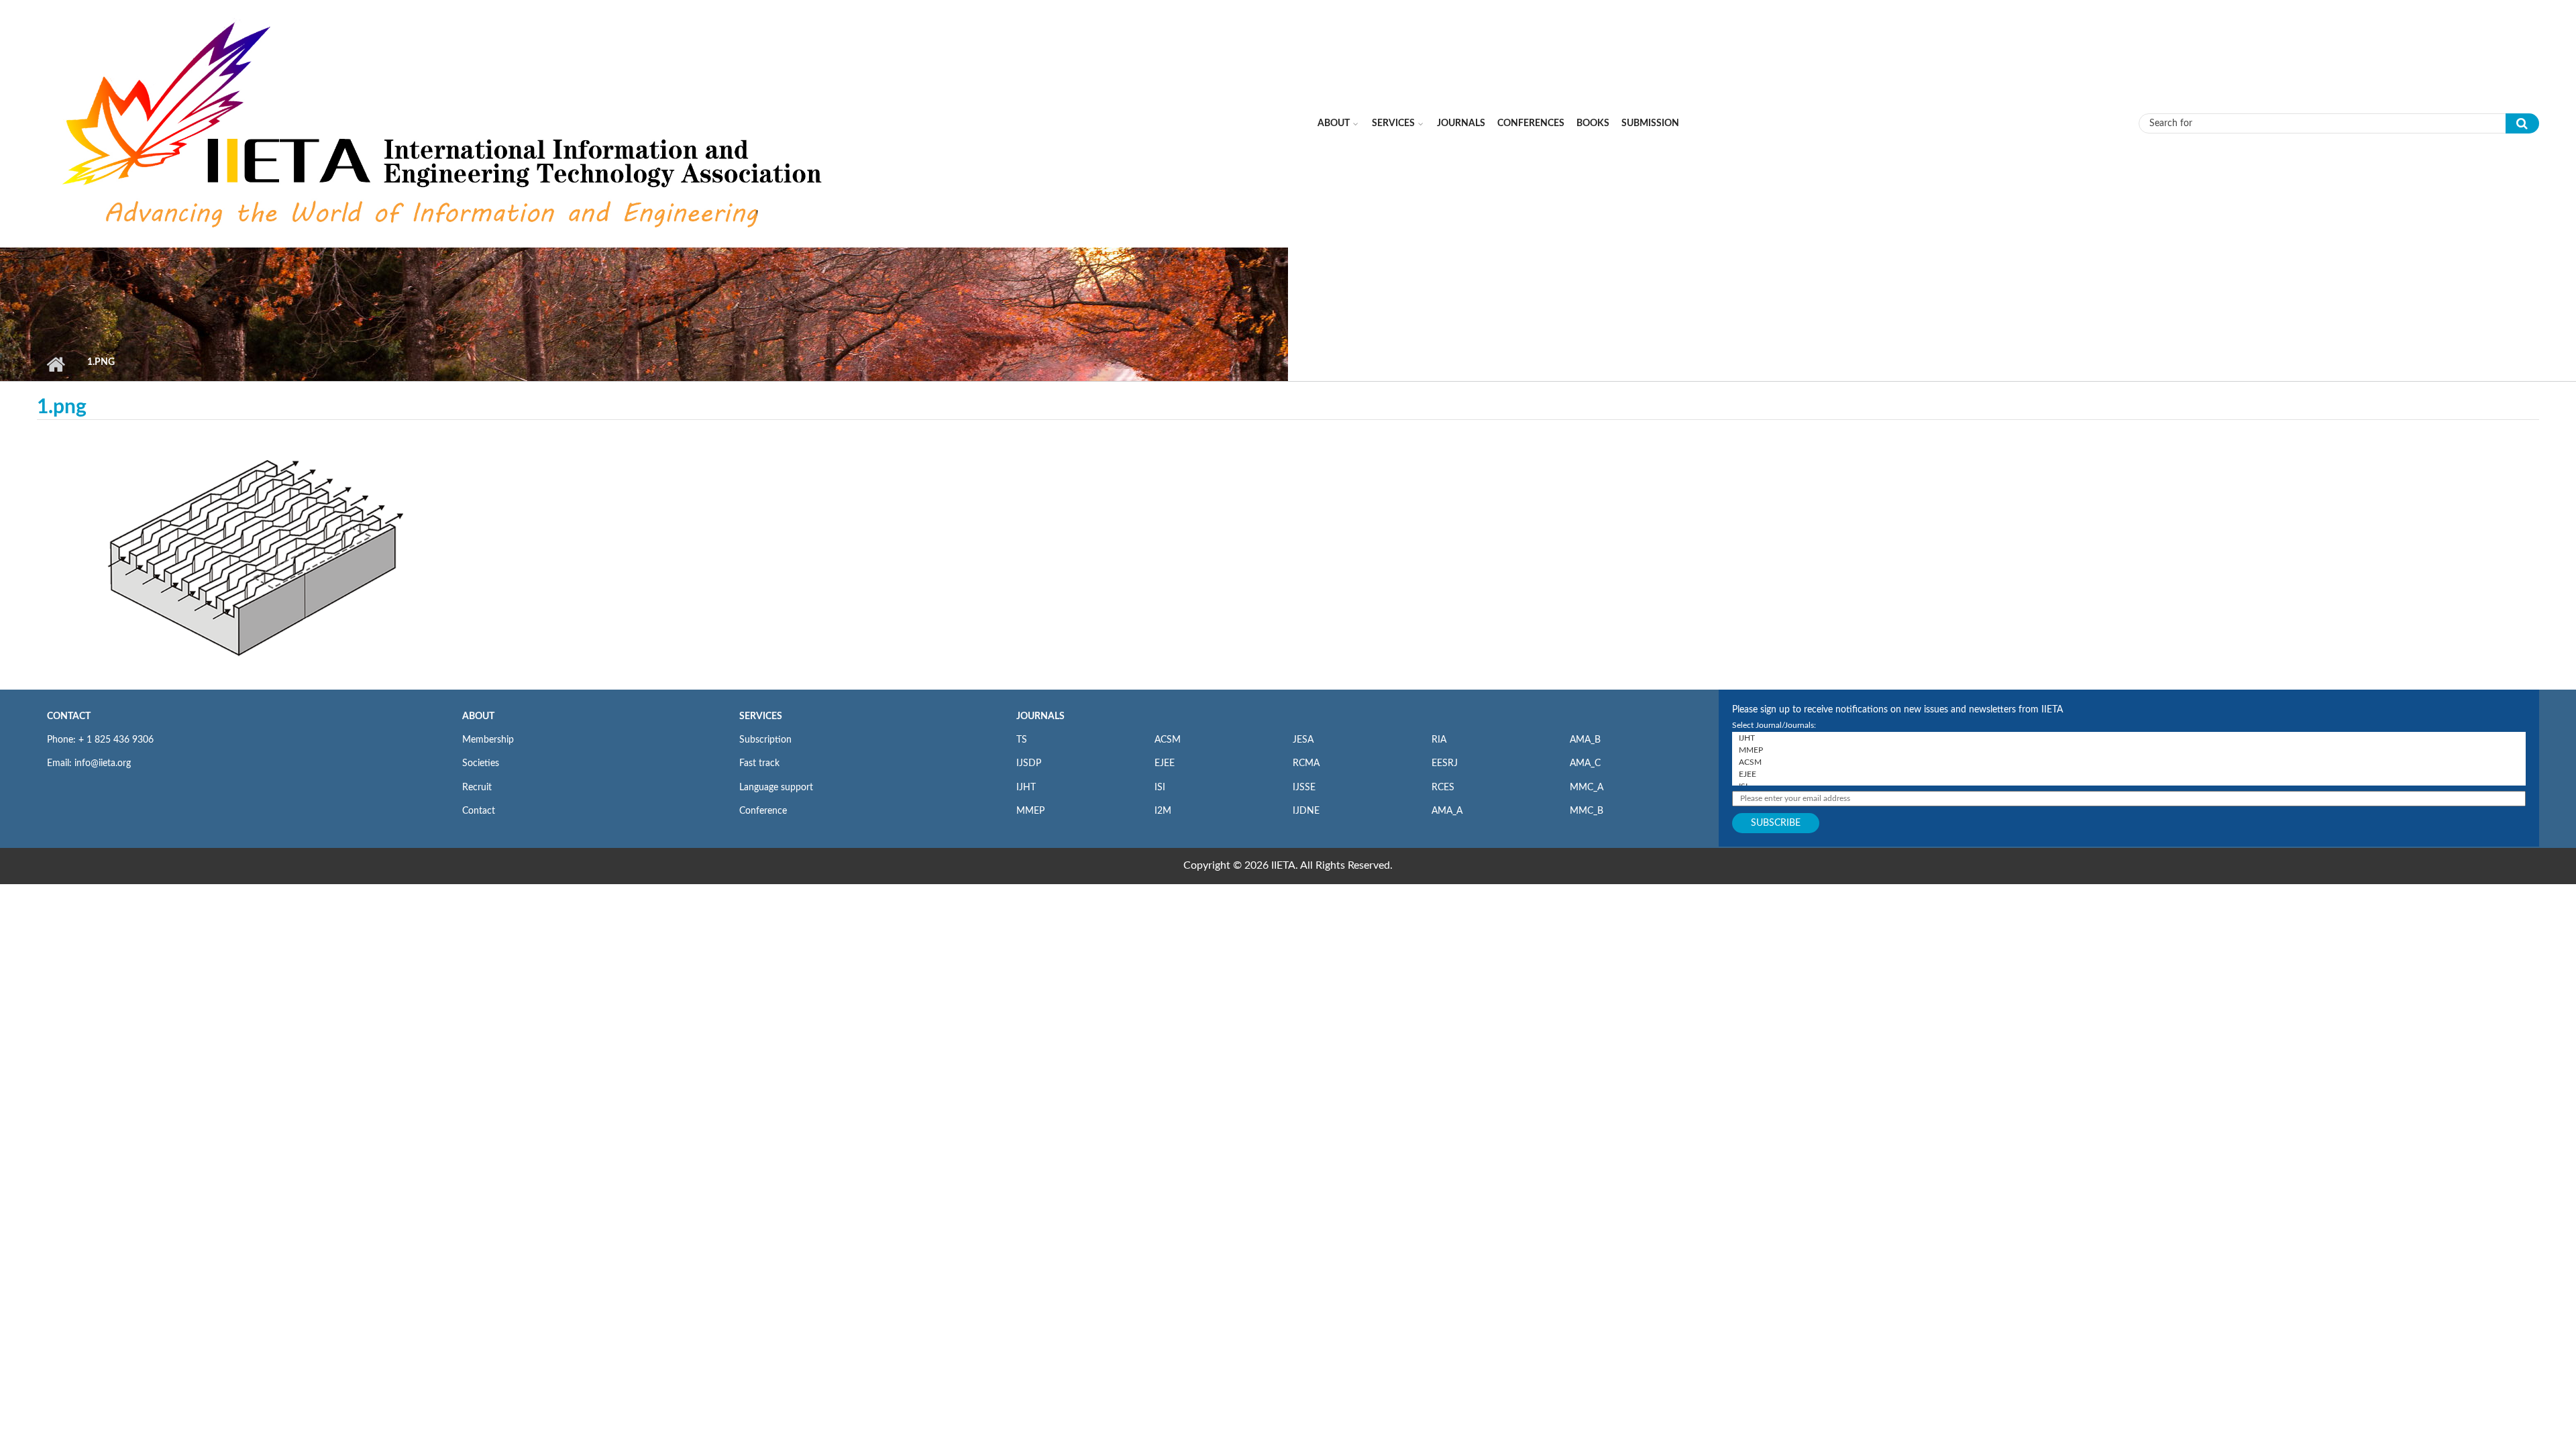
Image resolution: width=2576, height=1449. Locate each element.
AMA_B (1585, 740)
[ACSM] (2129, 762)
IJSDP (1029, 763)
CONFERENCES (1531, 123)
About (1334, 123)
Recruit (477, 788)
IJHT (1026, 788)
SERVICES (761, 716)
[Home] (445, 123)
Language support (776, 788)
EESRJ (1445, 763)
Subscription (765, 740)
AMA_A (1447, 811)
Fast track (759, 763)
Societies (481, 763)
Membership (488, 740)
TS (1022, 740)
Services (1393, 123)
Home (55, 364)
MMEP (1030, 811)
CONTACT (69, 716)
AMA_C (1585, 763)
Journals (1461, 123)
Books (1593, 123)
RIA (1439, 740)
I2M (1163, 811)
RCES (1443, 788)
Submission (1650, 123)
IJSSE (1304, 788)
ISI (1160, 788)
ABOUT (478, 716)
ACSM (1168, 740)
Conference (763, 811)
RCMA (1306, 763)
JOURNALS (1040, 716)
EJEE (1165, 763)
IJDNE (1306, 811)
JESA (1303, 740)
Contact (479, 811)
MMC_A (1587, 788)
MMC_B (1587, 811)
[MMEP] (2129, 750)
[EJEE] (2129, 774)
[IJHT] (2129, 738)
